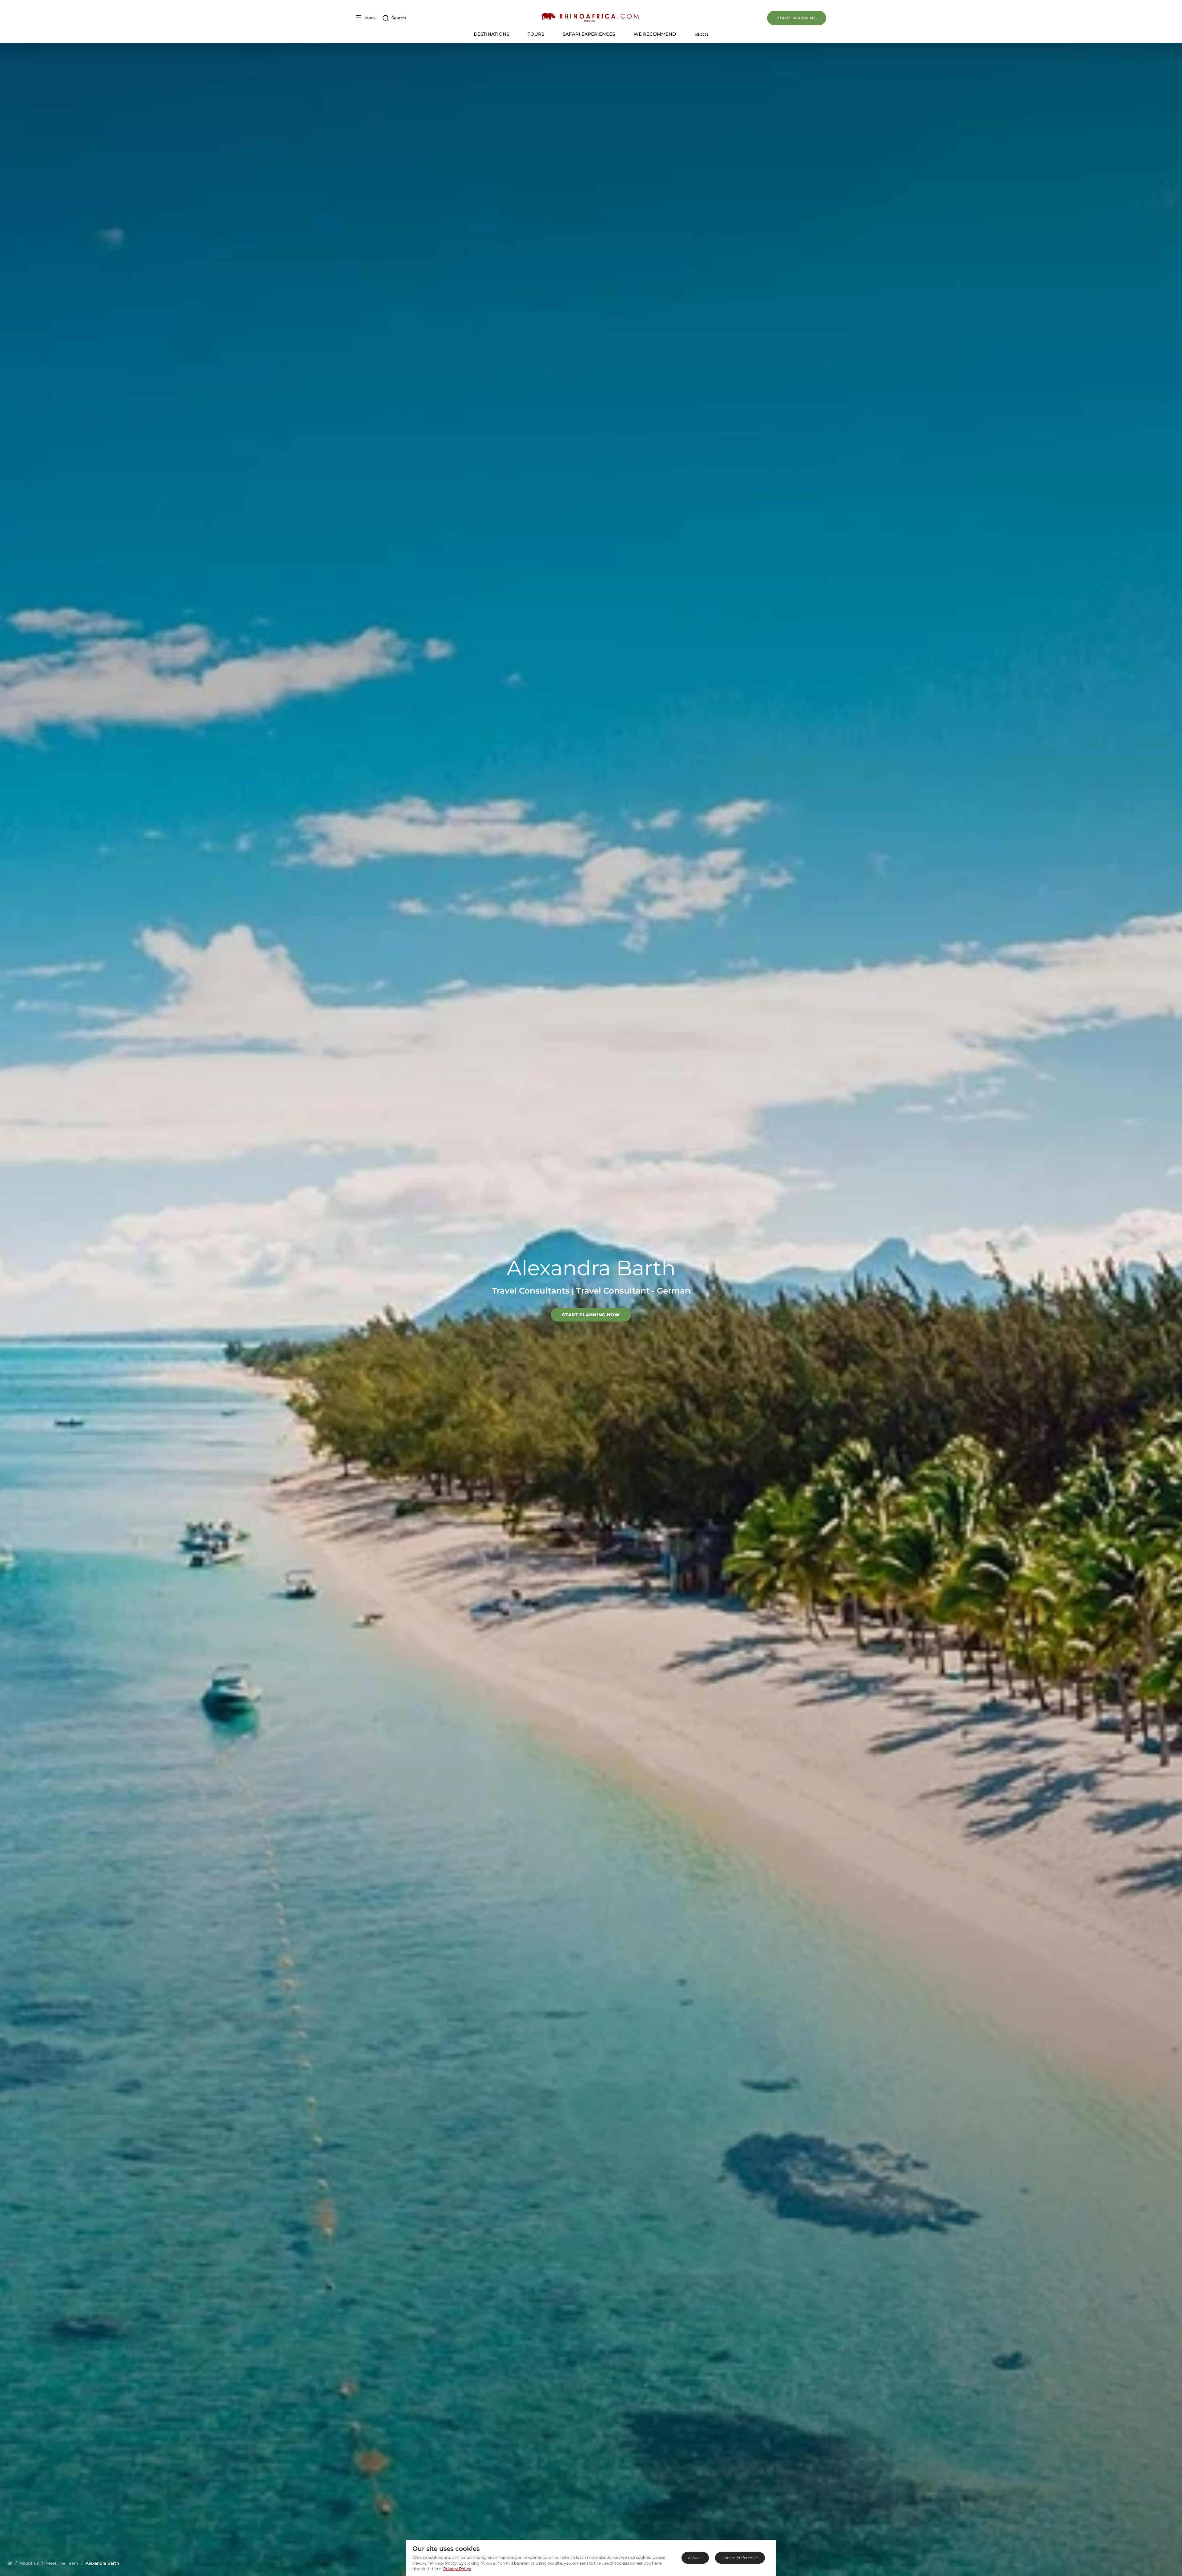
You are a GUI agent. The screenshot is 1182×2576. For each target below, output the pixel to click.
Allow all (695, 2558)
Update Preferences (740, 2558)
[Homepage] (10, 2563)
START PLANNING (797, 18)
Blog (701, 34)
